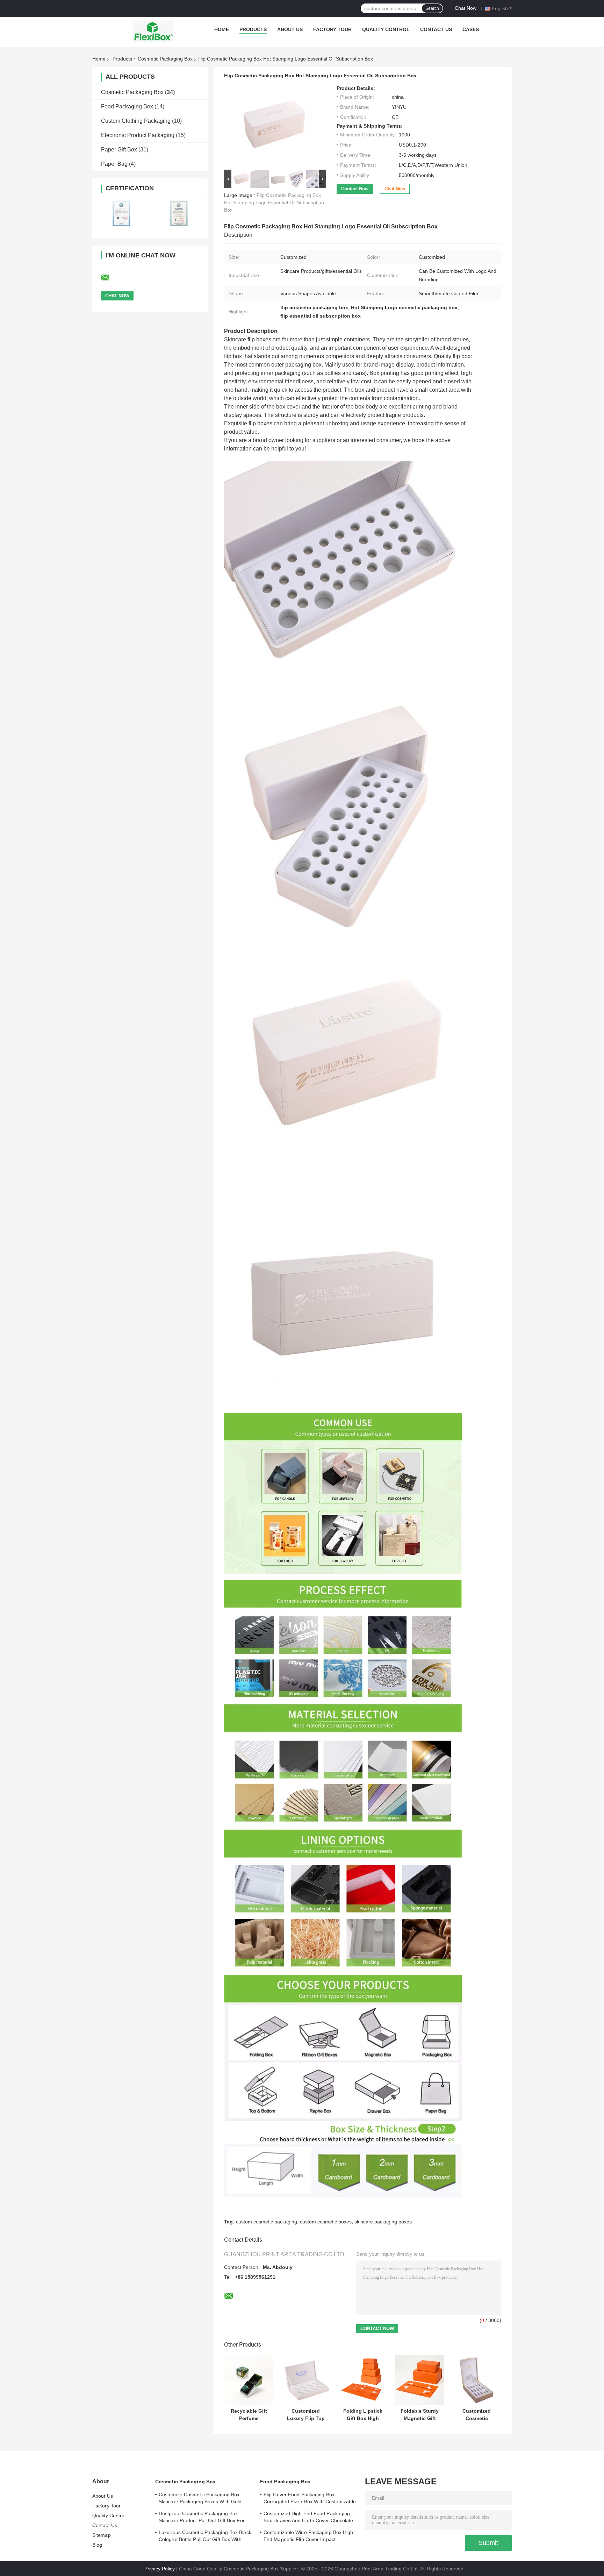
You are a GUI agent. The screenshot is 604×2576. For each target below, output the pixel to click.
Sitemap (102, 2535)
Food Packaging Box (127, 107)
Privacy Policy (160, 2569)
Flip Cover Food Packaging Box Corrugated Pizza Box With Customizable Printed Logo (310, 2499)
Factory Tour (332, 29)
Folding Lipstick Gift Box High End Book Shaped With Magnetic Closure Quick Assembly (363, 2415)
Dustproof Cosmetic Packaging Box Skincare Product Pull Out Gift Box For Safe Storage (202, 2518)
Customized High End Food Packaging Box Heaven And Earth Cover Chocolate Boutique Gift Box (308, 2518)
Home (222, 29)
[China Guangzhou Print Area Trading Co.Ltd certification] (121, 213)
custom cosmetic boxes (326, 2222)
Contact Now (355, 189)
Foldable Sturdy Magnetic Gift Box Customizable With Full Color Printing (420, 2415)
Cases (471, 29)
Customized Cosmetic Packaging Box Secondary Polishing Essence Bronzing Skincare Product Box (477, 2415)
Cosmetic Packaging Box (165, 59)
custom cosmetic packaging (267, 2222)
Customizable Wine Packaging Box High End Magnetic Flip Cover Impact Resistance (308, 2537)
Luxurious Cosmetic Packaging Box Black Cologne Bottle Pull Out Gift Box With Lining (205, 2537)
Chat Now (466, 8)
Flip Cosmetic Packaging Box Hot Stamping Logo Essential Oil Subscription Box (274, 203)
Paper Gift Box (119, 150)
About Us (290, 29)
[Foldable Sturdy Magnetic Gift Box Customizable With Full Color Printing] (420, 2380)
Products (253, 29)
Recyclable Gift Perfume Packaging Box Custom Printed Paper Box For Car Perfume (249, 2415)
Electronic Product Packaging (138, 135)
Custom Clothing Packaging (136, 121)
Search (432, 8)
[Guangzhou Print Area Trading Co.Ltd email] (110, 278)
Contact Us (436, 29)
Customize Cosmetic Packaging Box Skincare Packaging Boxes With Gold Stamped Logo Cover (200, 2499)
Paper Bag (114, 164)
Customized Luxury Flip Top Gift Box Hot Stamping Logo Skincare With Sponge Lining (306, 2415)
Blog (97, 2545)
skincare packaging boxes (383, 2222)
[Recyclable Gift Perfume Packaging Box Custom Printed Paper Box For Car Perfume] (249, 2380)
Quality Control (386, 29)
